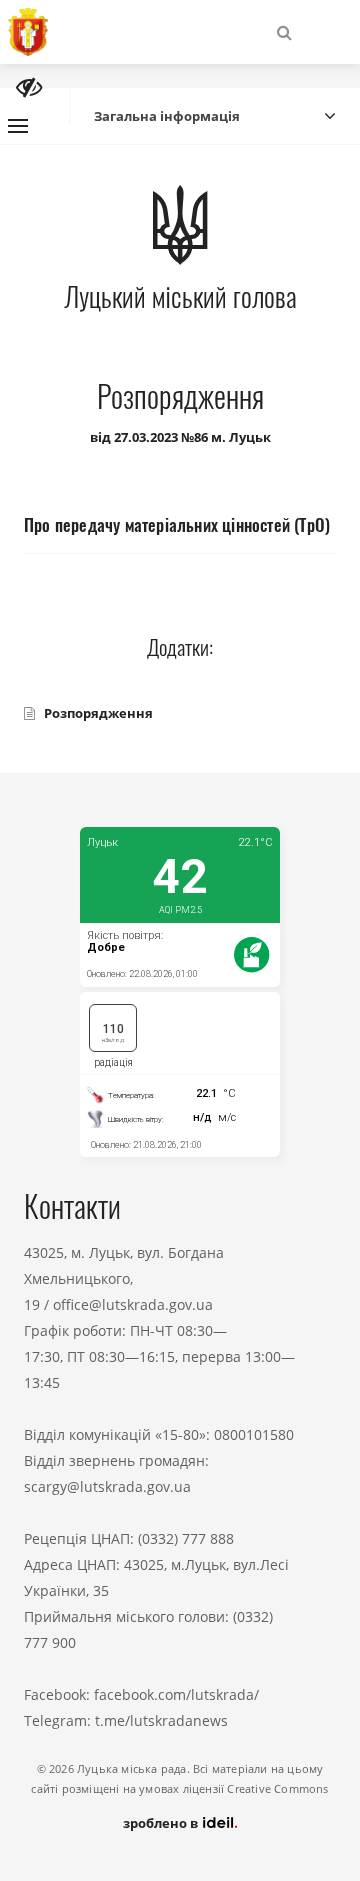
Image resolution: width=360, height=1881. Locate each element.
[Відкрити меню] (18, 126)
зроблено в (162, 1823)
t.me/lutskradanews (161, 1720)
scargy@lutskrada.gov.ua (107, 1486)
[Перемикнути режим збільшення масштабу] (29, 87)
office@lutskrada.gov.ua (133, 1304)
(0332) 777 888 (186, 1538)
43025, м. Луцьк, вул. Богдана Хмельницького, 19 (124, 1278)
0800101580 (254, 1434)
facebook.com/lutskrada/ (176, 1694)
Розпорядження (98, 713)
